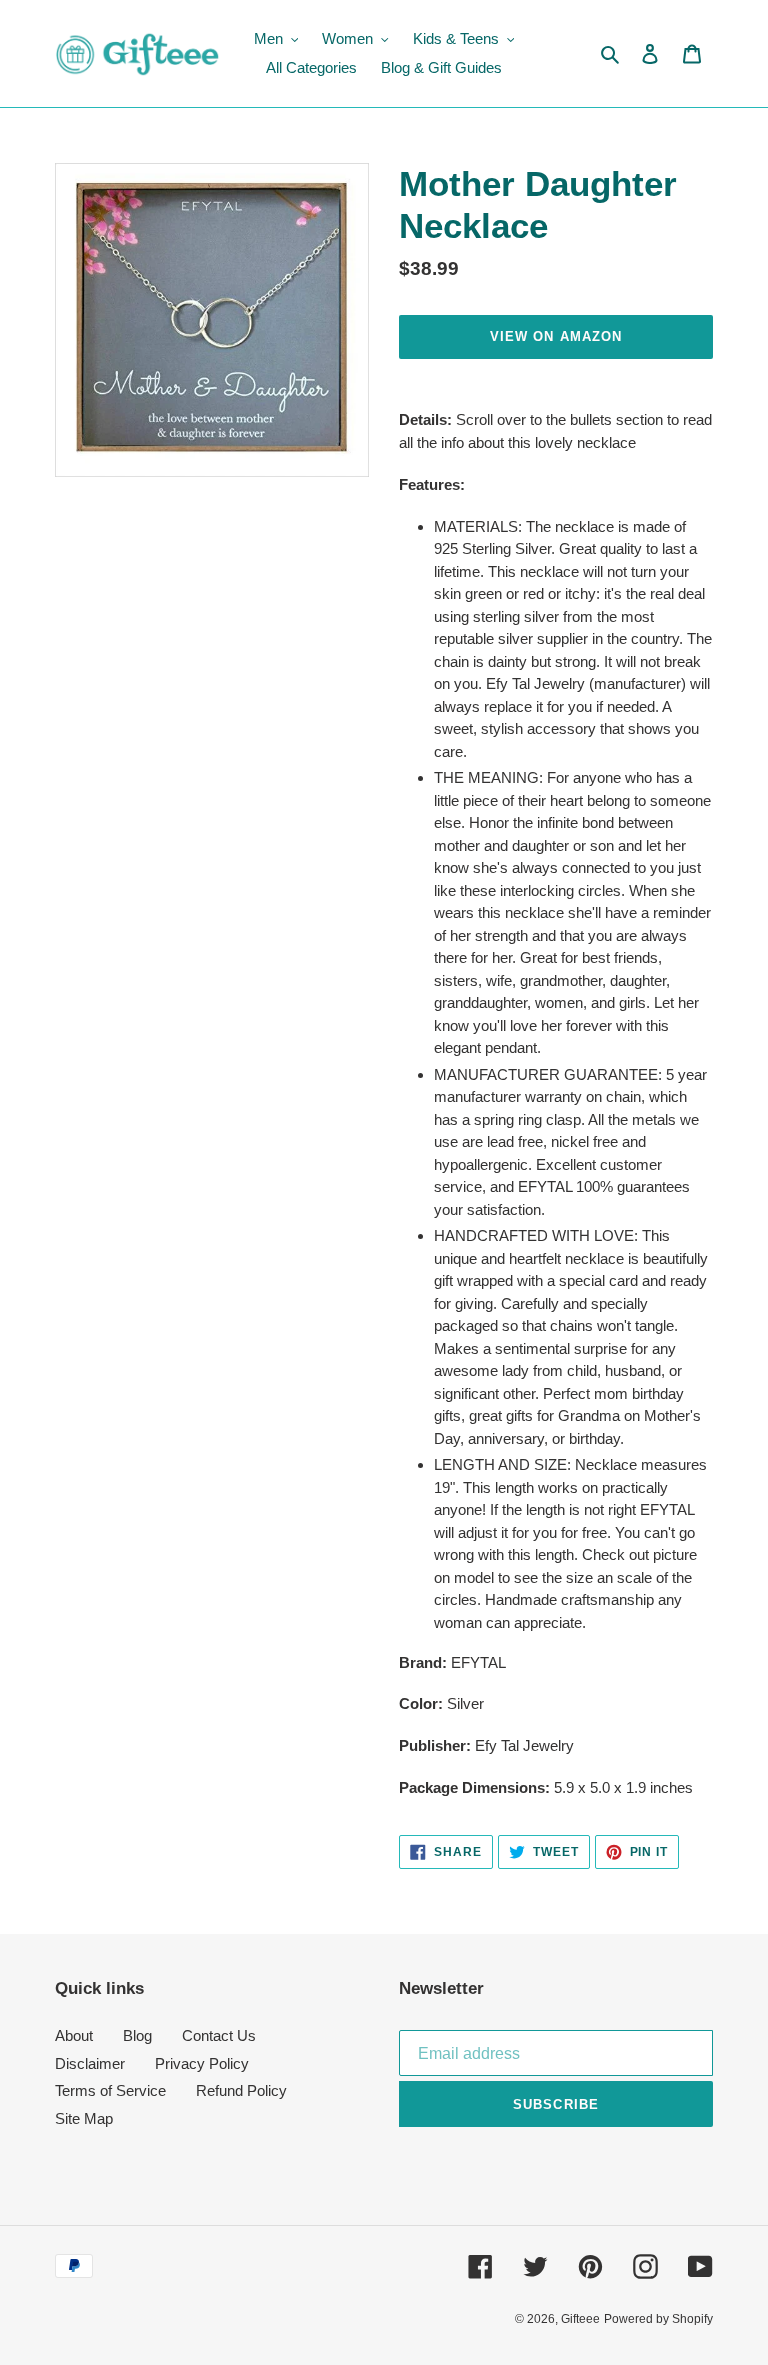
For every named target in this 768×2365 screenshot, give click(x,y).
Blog (137, 2035)
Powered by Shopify (658, 2319)
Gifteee (580, 2319)
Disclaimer (90, 2063)
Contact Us (219, 2035)
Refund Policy (241, 2090)
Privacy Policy (202, 2063)
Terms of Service (110, 2090)
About (74, 2035)
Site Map (84, 2118)
